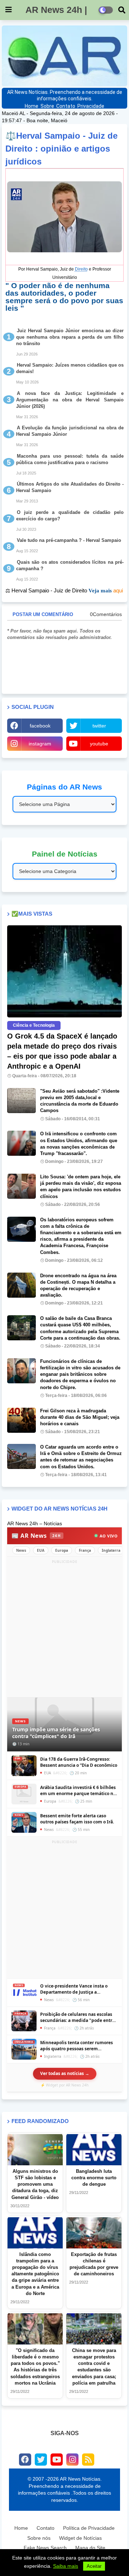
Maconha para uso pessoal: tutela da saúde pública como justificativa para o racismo (70, 459)
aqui (118, 590)
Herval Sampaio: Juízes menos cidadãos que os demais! (70, 368)
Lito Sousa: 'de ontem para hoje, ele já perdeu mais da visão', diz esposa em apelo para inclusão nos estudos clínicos (81, 1187)
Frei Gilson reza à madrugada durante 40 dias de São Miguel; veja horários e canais (80, 1417)
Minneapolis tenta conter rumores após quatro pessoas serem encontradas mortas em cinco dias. (77, 2046)
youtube (99, 744)
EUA (41, 1550)
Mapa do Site (90, 2548)
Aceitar (94, 2566)
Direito (81, 269)
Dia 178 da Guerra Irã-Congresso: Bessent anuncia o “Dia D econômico (79, 1762)
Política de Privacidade (89, 2528)
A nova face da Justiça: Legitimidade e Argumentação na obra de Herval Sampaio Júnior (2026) (70, 400)
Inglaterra (111, 1550)
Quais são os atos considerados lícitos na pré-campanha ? (70, 565)
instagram (40, 744)
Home (32, 106)
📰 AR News (36, 1536)
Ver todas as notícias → (65, 2073)
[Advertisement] (64, 1630)
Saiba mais (66, 2566)
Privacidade (91, 106)
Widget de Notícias (80, 2538)
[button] (122, 10)
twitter (99, 726)
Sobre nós (39, 2538)
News (21, 1550)
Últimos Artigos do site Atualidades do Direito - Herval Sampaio (70, 487)
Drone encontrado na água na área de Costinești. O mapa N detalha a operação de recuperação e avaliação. (78, 1285)
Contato (66, 106)
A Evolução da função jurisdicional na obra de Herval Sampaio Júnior (70, 431)
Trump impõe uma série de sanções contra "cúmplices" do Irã (56, 1733)
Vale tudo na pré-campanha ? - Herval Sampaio (69, 540)
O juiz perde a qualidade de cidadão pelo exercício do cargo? (70, 516)
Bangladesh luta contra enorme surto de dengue (94, 2178)
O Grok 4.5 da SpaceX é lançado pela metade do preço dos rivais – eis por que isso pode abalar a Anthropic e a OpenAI (62, 1051)
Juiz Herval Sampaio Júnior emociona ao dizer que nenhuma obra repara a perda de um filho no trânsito (70, 337)
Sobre (47, 106)
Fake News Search (45, 2548)
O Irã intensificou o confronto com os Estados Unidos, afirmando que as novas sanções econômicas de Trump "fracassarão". (79, 1144)
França (85, 1550)
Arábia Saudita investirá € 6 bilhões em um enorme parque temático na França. (78, 1791)
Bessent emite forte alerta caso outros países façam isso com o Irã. (77, 1819)
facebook (40, 726)
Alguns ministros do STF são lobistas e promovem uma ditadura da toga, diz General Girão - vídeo (35, 2184)
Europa (62, 1550)
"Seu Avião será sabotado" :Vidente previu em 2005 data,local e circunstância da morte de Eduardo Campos (80, 1101)
